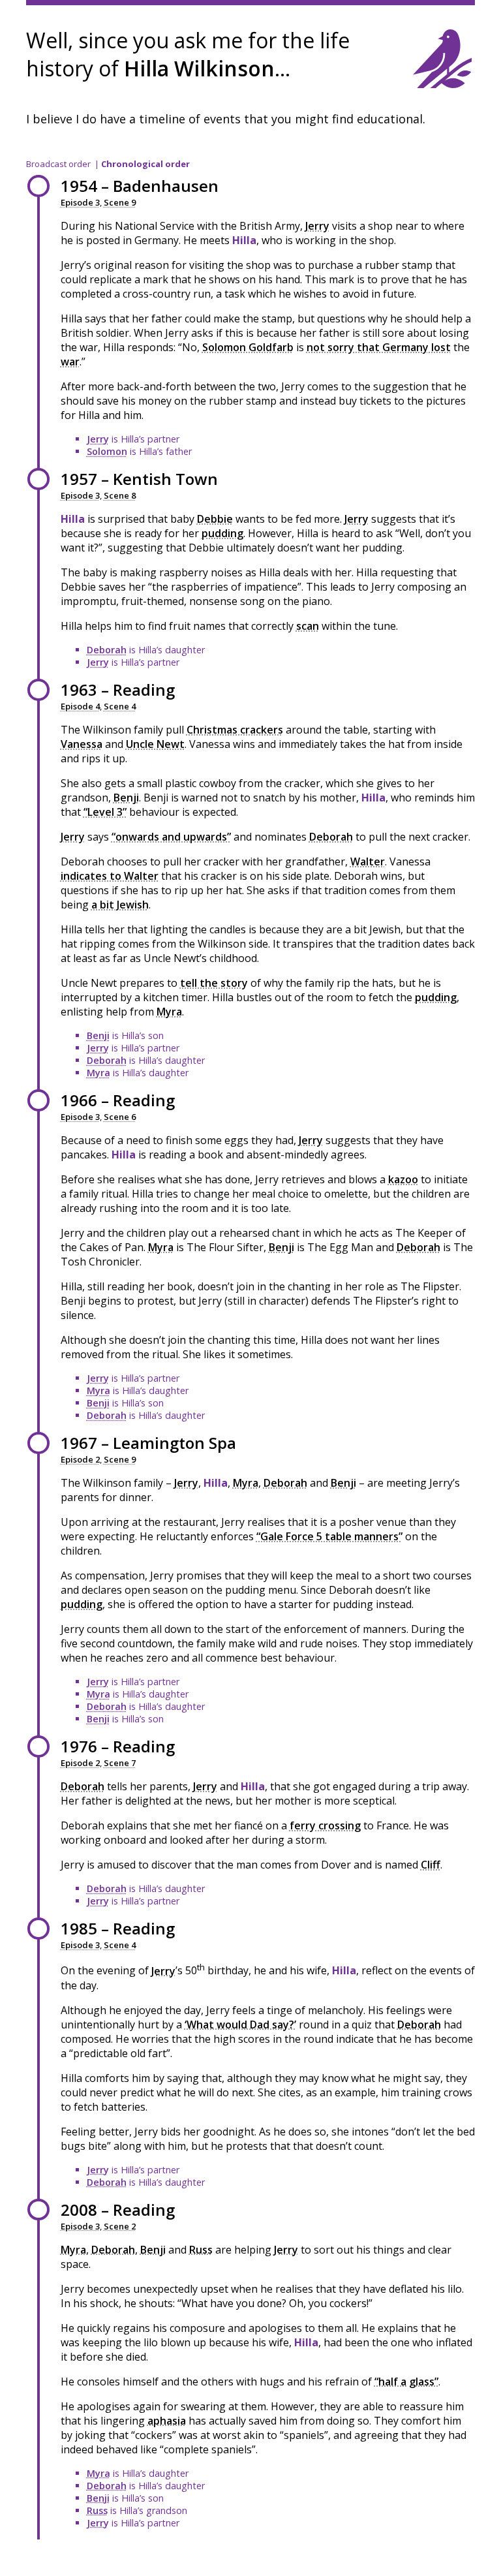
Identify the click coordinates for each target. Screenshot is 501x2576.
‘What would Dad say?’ (240, 2025)
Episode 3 (80, 202)
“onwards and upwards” (171, 837)
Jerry (317, 226)
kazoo (403, 1179)
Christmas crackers (235, 730)
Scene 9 (120, 202)
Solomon (107, 451)
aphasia (167, 2421)
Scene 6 (120, 1117)
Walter (368, 861)
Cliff (431, 1865)
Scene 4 (120, 706)
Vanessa (82, 744)
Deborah (107, 650)
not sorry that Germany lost (379, 347)
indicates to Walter (110, 876)
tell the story (214, 983)
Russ (201, 2250)
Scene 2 (120, 2226)
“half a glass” (406, 2382)
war (70, 362)
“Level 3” (105, 812)
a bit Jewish (120, 905)
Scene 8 (120, 495)
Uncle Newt (155, 744)
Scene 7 (120, 1763)
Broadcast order (58, 164)
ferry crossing (325, 1825)
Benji (126, 798)
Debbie (215, 519)
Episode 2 (80, 1459)
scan (308, 626)
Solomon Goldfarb (248, 347)
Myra (169, 1012)
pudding (222, 533)
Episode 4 (80, 706)
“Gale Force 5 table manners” (329, 1536)
